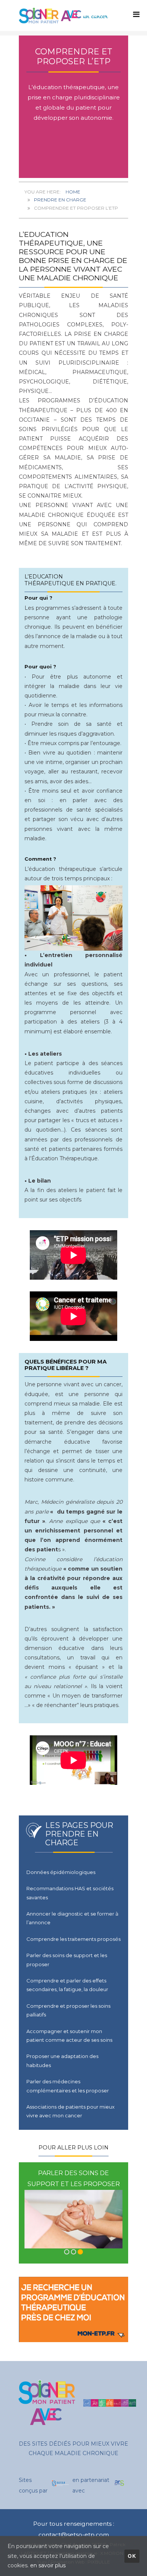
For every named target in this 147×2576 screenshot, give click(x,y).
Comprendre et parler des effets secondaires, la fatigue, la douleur (67, 1985)
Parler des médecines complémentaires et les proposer (68, 2086)
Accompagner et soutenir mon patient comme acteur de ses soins (69, 2036)
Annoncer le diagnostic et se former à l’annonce (72, 1918)
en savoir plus (48, 2565)
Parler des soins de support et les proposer (67, 1960)
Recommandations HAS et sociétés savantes (70, 1893)
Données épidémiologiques (61, 1872)
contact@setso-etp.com (74, 2535)
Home (73, 192)
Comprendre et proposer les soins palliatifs (68, 2010)
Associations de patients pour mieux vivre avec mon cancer (70, 2111)
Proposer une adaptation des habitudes (62, 2060)
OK (132, 2556)
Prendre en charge (60, 200)
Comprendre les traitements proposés (73, 1939)
